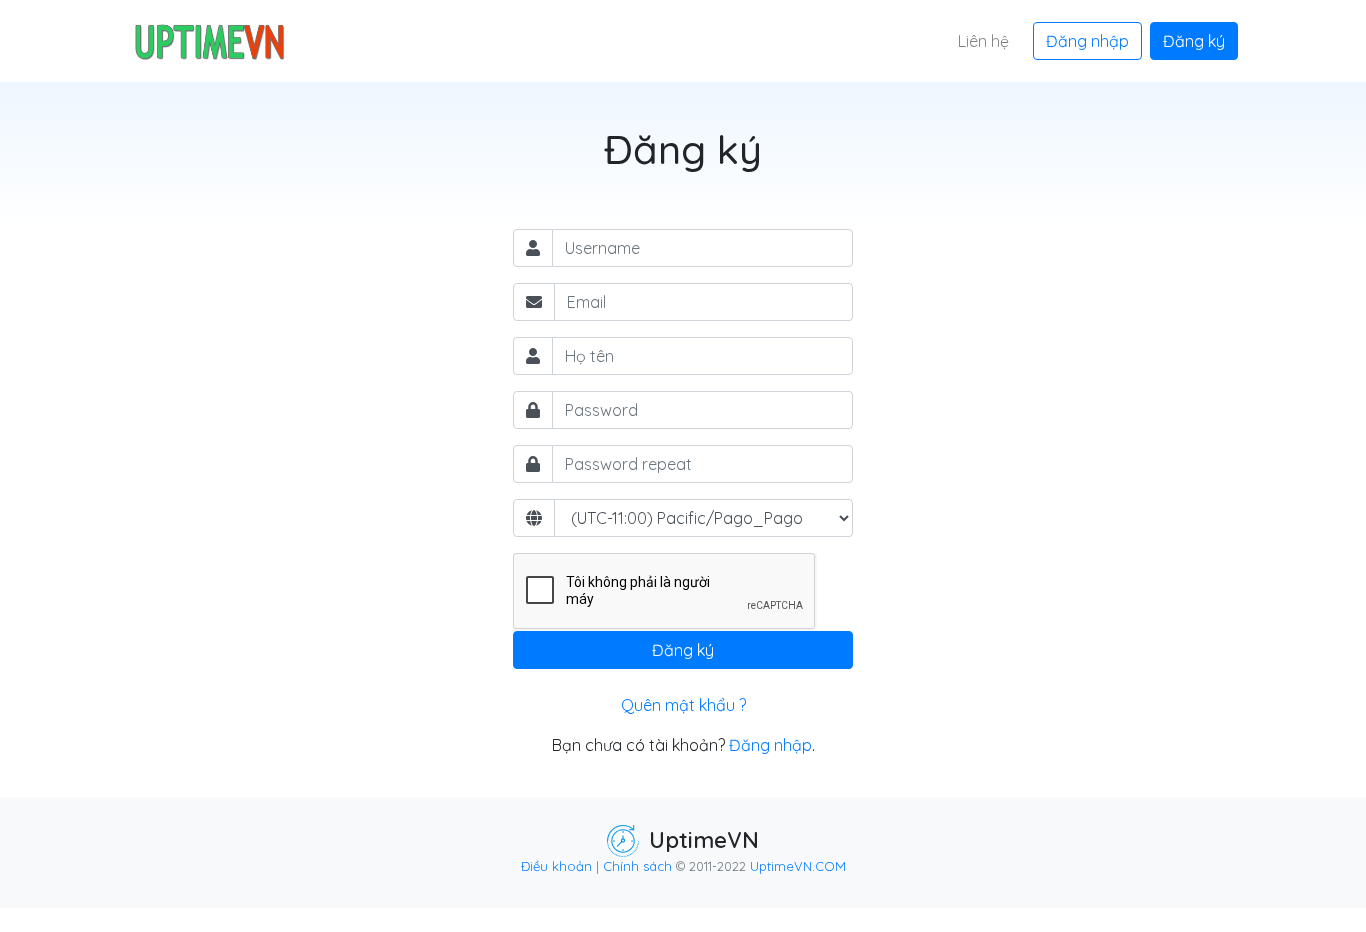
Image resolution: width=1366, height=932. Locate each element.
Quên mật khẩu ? (683, 705)
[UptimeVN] (208, 41)
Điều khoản (556, 866)
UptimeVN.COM (798, 866)
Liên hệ (983, 41)
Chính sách (637, 866)
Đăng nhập (1087, 41)
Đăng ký (1194, 41)
